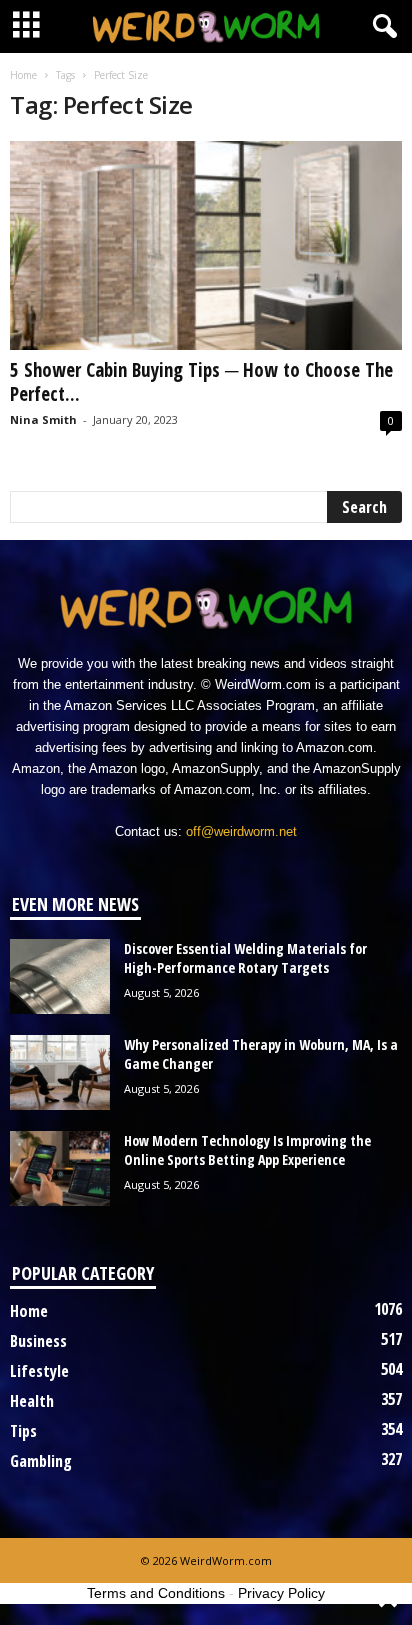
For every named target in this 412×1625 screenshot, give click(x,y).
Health (32, 1401)
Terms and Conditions (156, 1593)
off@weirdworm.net (241, 831)
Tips (23, 1431)
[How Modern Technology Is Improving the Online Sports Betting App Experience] (60, 1168)
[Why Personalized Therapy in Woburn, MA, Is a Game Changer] (60, 1072)
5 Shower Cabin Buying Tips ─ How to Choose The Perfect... (201, 382)
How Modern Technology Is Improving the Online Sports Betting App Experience (247, 1150)
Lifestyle (39, 1371)
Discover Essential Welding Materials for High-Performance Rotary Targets (245, 958)
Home (23, 75)
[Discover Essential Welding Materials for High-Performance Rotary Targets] (60, 976)
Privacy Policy (281, 1593)
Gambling (41, 1461)
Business (38, 1341)
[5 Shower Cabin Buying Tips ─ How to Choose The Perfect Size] (206, 245)
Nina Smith (43, 419)
